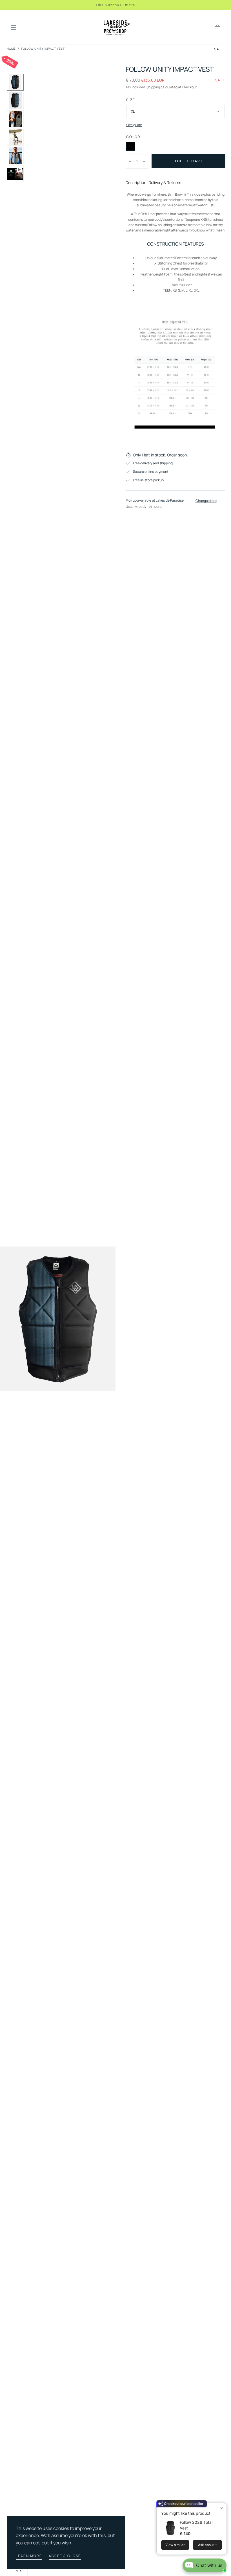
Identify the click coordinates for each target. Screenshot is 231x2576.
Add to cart (189, 161)
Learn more (29, 2556)
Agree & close (65, 2556)
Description (136, 183)
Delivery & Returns (165, 183)
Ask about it (207, 2545)
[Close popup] (222, 2508)
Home (11, 49)
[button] (14, 27)
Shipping (153, 87)
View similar (175, 2545)
